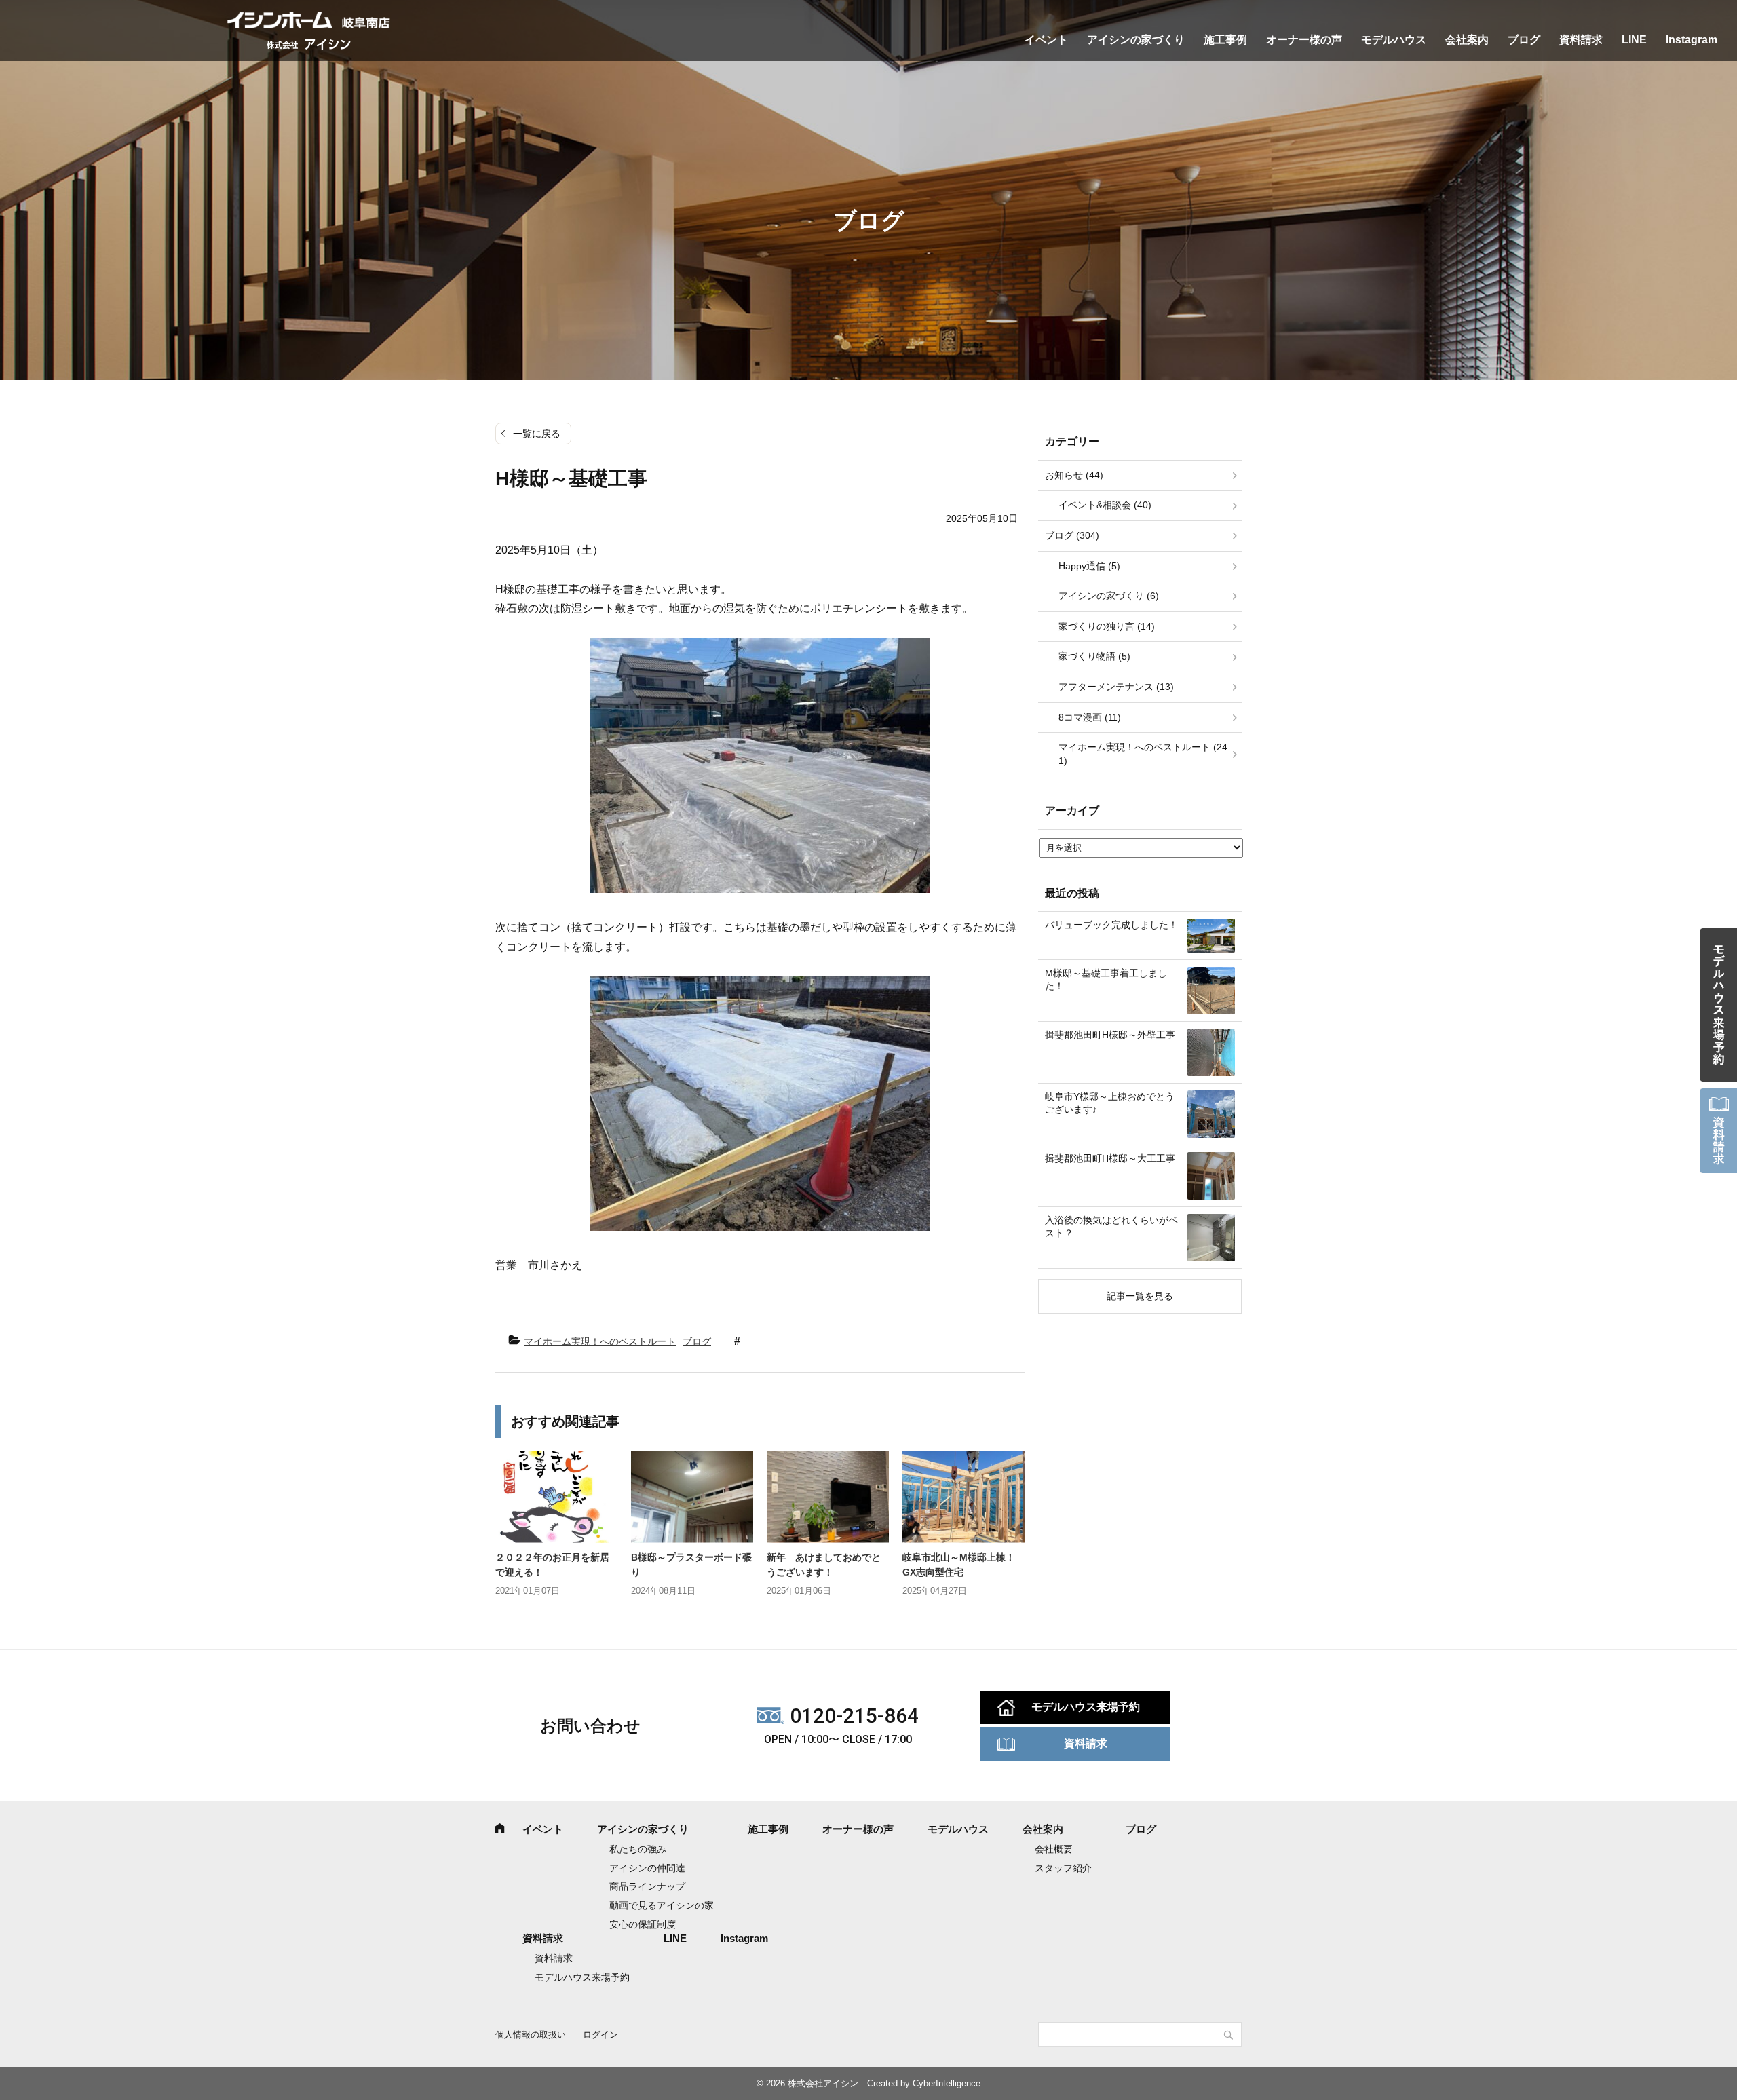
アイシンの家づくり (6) (1109, 596)
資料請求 (1581, 40)
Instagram (1692, 40)
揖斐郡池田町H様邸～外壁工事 (1110, 1035)
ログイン (600, 2035)
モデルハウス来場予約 (1086, 1707)
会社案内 (1467, 40)
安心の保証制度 (643, 1924)
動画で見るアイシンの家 (662, 1905)
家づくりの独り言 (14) (1107, 626)
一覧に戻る (537, 434)
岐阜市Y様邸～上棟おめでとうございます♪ (1110, 1103)
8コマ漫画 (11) (1090, 717)
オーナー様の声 (1304, 40)
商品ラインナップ (647, 1886)
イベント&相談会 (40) (1105, 505)
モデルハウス (1394, 40)
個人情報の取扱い (531, 2035)
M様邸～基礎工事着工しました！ (1106, 980)
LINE (1634, 40)
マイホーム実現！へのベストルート (600, 1341)
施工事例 (1225, 40)
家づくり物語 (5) (1094, 656)
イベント (1046, 40)
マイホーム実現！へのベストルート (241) (1143, 754)
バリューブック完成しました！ (1111, 925)
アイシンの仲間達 (647, 1868)
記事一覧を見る (1140, 1296)
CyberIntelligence (947, 2083)
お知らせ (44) (1074, 475)
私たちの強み (638, 1849)
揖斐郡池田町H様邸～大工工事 (1110, 1158)
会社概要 (1054, 1849)
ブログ (1524, 40)
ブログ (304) (1072, 535)
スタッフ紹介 (1063, 1868)
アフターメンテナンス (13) (1116, 687)
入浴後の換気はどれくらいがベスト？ (1111, 1227)
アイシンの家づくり (1136, 40)
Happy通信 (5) (1089, 566)
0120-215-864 (854, 1716)
